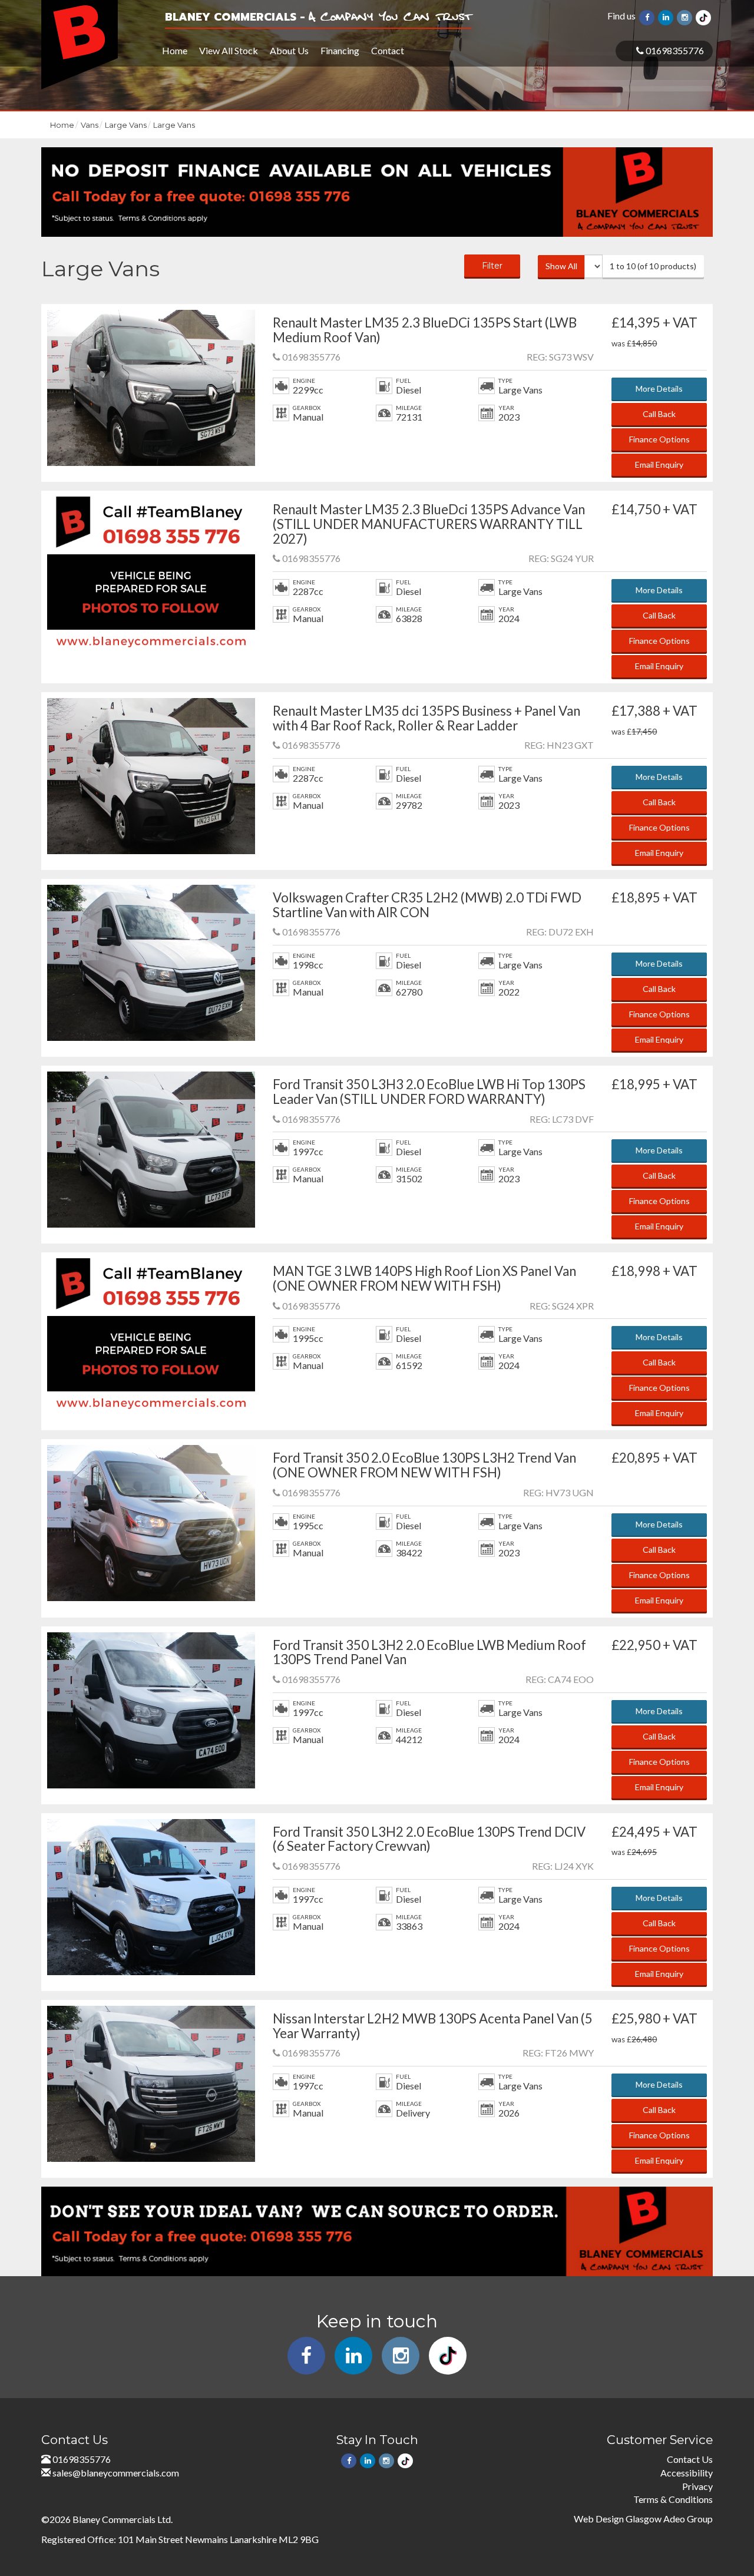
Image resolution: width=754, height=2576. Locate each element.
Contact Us (690, 2459)
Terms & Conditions (673, 2499)
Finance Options (659, 439)
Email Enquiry (659, 464)
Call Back (659, 414)
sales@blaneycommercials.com (116, 2473)
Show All (561, 266)
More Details (659, 388)
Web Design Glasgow (618, 2519)
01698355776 (674, 50)
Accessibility (687, 2473)
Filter (492, 266)
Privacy (697, 2486)
